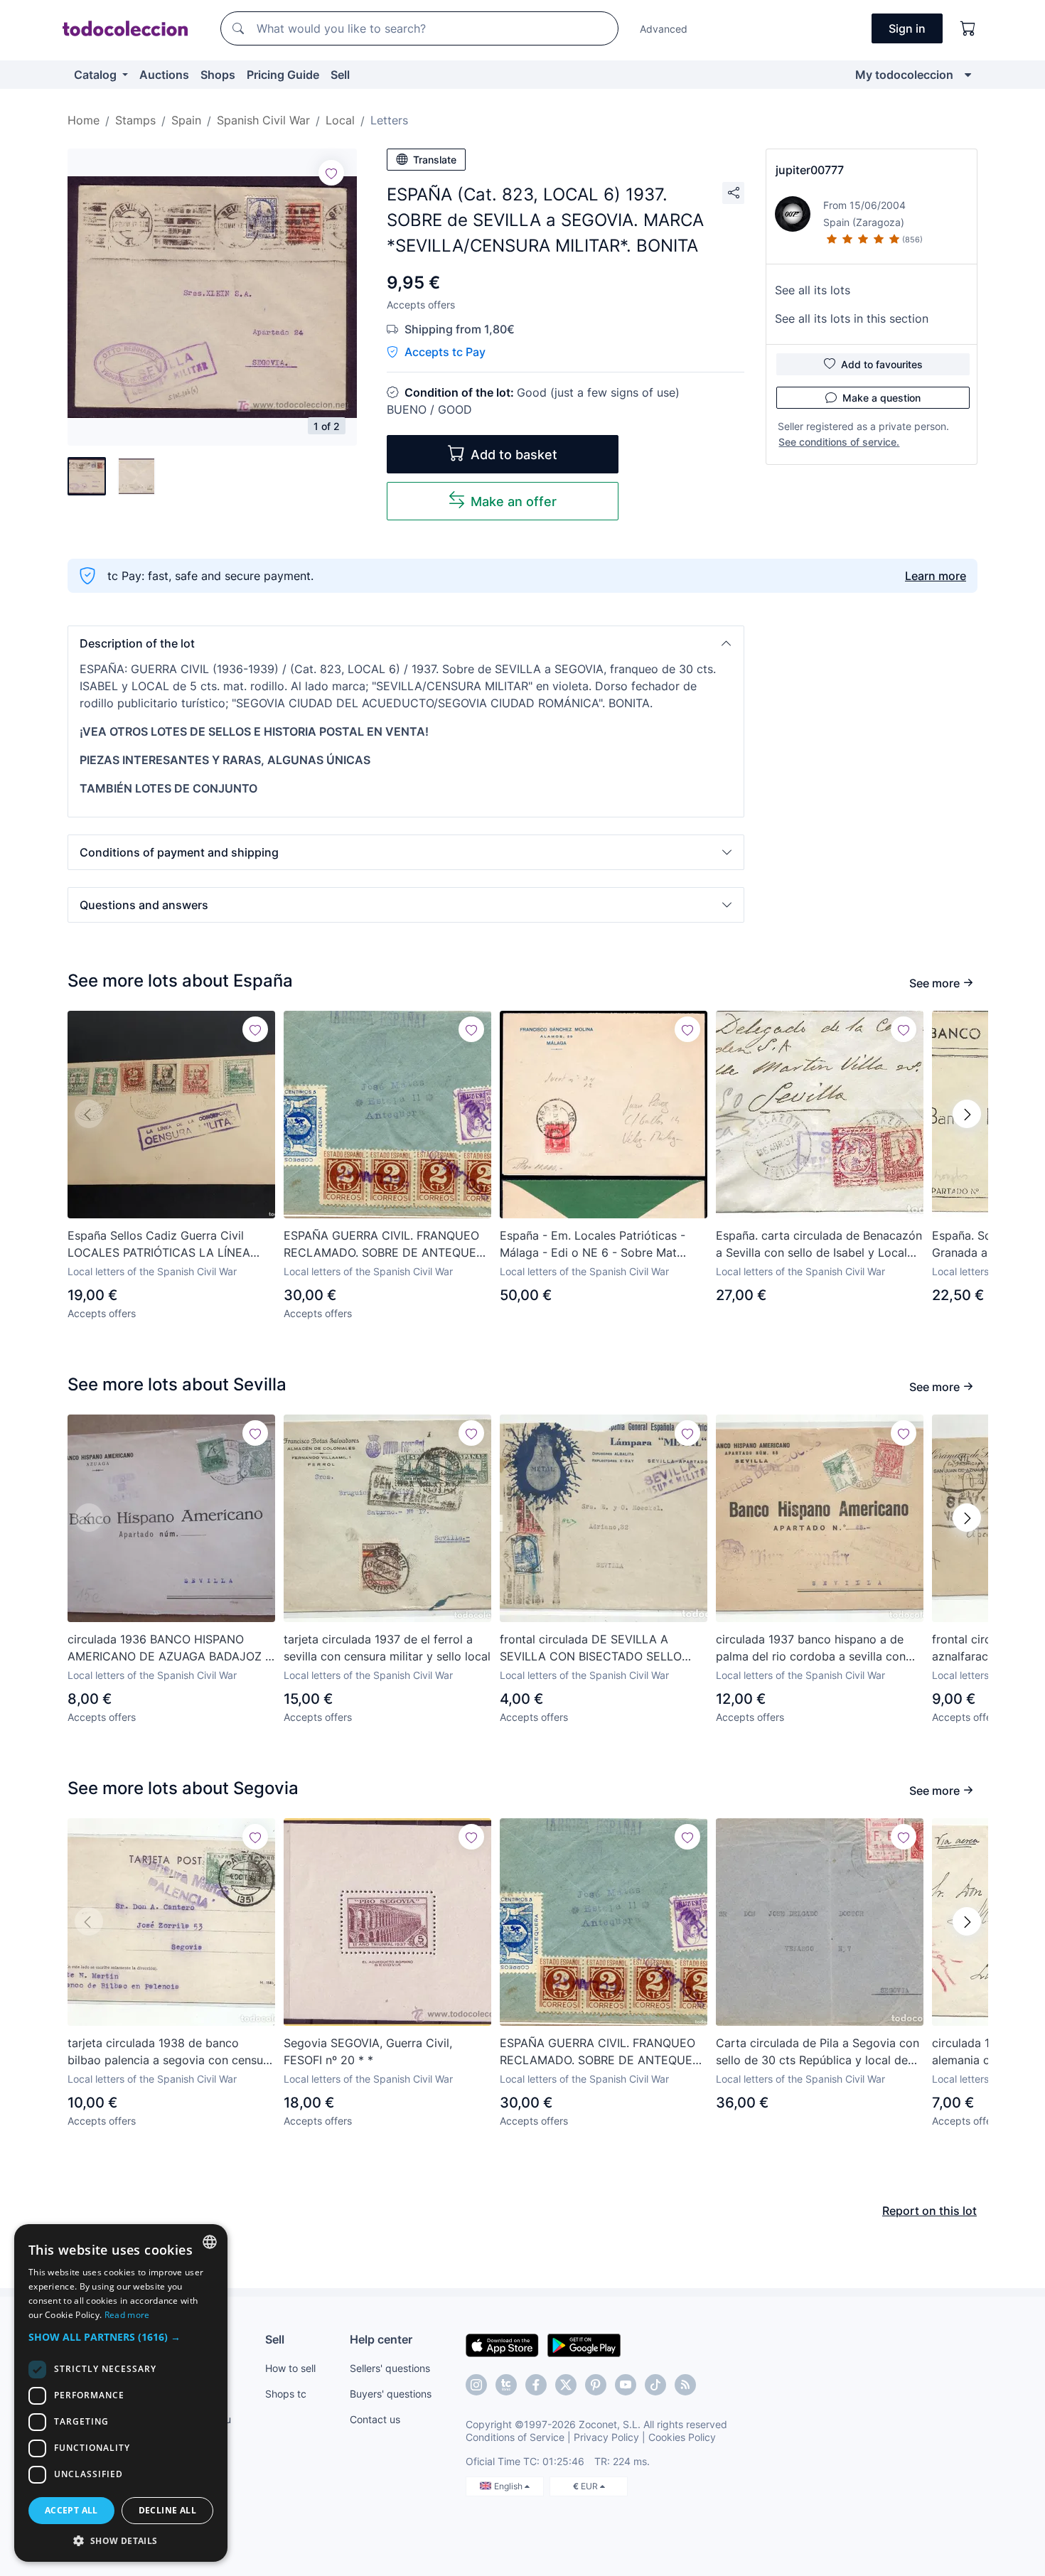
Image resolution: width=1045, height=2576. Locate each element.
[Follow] (331, 173)
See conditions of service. (839, 442)
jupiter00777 (810, 170)
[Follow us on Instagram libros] (506, 2385)
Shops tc (286, 2394)
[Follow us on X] (566, 2385)
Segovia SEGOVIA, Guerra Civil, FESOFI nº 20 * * (368, 2051)
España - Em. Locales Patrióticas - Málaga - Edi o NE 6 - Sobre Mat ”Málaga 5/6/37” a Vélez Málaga (593, 1245)
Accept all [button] (71, 2510)
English (509, 2486)
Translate (435, 160)
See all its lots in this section (852, 318)
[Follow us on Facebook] (536, 2385)
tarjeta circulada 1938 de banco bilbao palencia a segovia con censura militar (171, 2052)
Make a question (881, 398)
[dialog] (121, 2393)
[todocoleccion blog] (685, 2385)
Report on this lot (929, 2211)
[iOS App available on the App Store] (502, 2344)
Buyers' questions (391, 2394)
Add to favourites (882, 364)
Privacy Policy (606, 2437)
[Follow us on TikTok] (655, 2385)
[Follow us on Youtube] (626, 2385)
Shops (218, 75)
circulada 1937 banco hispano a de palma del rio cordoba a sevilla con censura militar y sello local (811, 1648)
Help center (381, 2339)
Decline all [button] (167, 2510)
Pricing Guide (283, 75)
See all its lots (813, 290)
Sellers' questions (390, 2368)
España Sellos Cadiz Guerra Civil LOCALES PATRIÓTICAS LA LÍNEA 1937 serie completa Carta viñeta (159, 1245)
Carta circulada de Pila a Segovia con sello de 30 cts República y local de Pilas (818, 2052)
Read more (127, 2315)
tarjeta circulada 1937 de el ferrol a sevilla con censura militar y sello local (387, 1648)
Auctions (164, 75)
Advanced (664, 29)
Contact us (375, 2419)
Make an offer (514, 501)
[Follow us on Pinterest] (596, 2385)
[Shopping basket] (968, 28)
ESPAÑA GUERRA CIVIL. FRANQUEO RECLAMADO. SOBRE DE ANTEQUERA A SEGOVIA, (387, 1245)
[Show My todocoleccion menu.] (968, 75)
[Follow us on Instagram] (476, 2385)
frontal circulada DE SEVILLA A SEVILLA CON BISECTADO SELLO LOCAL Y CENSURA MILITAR (591, 1648)
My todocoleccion (904, 75)
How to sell (290, 2368)
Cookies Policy (682, 2437)
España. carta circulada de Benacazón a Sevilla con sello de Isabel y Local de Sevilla (819, 1245)
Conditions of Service (515, 2437)
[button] (406, 643)
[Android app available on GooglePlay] (584, 2344)
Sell (340, 75)
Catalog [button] (97, 75)
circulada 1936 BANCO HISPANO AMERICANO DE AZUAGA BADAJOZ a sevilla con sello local (170, 1648)
